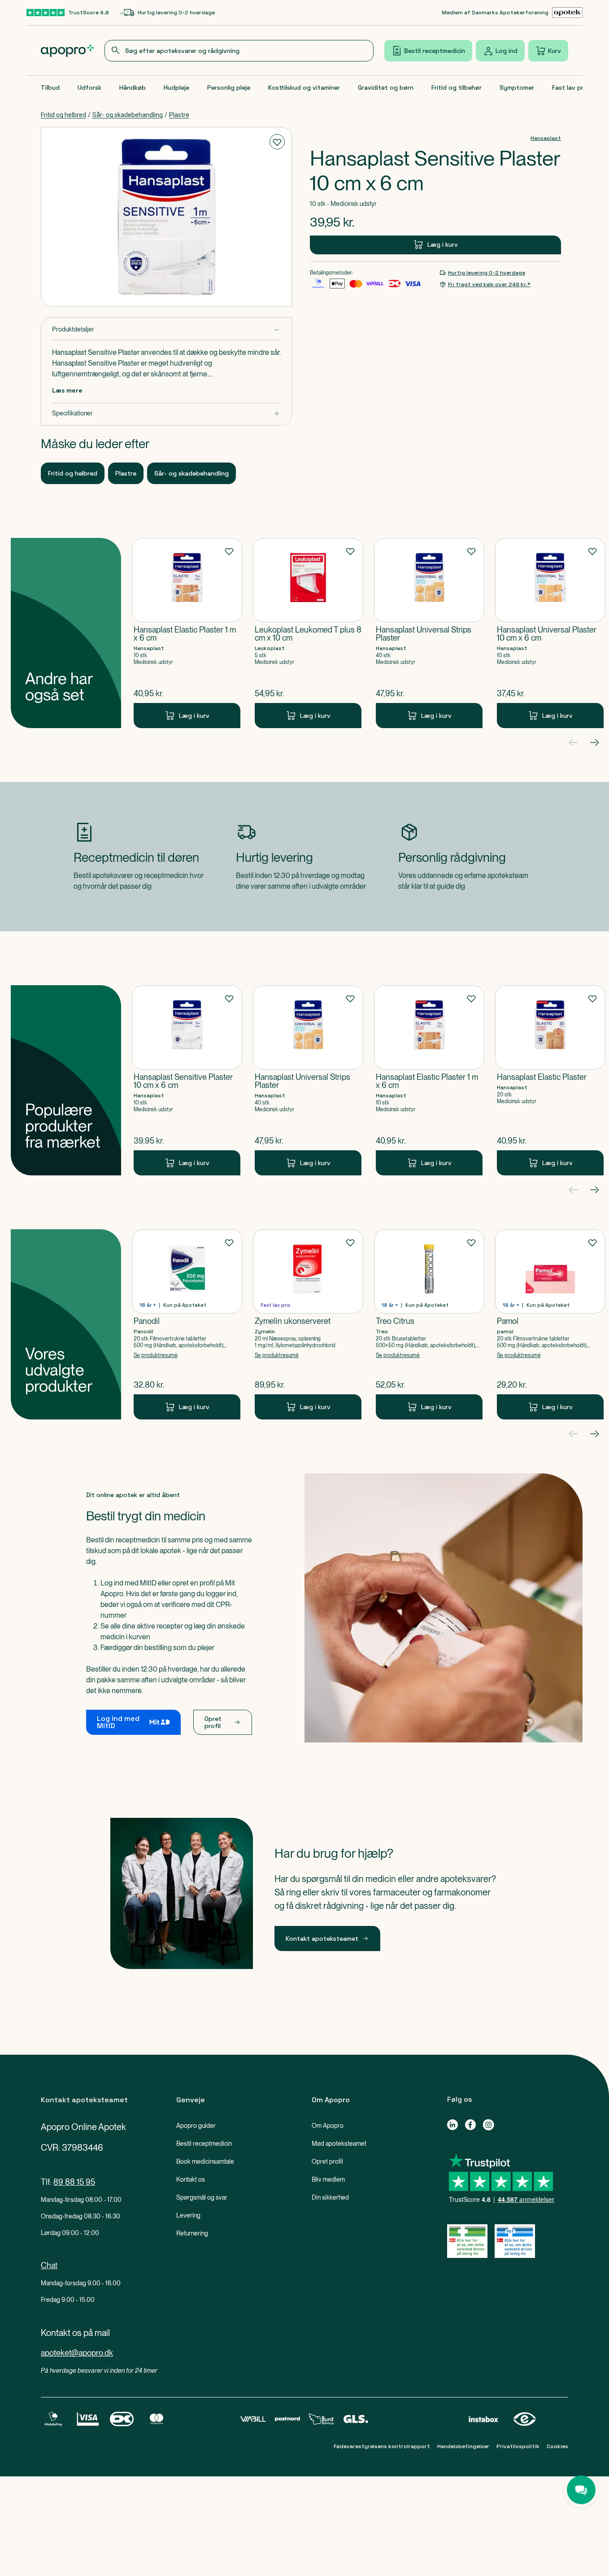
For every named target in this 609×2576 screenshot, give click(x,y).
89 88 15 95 (74, 2182)
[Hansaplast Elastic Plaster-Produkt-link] (550, 1080)
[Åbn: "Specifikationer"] (166, 413)
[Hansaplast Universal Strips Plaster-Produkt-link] (429, 633)
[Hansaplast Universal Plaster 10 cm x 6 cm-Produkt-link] (550, 633)
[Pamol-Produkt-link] (550, 1324)
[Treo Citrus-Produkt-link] (429, 1324)
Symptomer (517, 87)
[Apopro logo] (67, 51)
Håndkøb (133, 87)
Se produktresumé (156, 1355)
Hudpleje (176, 87)
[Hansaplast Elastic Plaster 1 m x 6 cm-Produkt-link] (187, 633)
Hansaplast (546, 138)
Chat (49, 2265)
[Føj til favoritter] (277, 142)
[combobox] (239, 51)
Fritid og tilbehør (457, 87)
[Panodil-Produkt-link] (187, 1324)
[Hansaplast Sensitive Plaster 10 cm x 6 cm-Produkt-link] (187, 1080)
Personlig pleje (229, 87)
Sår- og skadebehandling (128, 115)
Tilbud (50, 87)
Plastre (179, 115)
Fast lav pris (570, 87)
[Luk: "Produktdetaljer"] (166, 330)
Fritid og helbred (63, 115)
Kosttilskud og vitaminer (304, 87)
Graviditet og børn (386, 87)
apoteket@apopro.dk (77, 2353)
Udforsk (89, 87)
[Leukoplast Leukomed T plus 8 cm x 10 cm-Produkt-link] (308, 633)
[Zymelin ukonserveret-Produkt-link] (308, 1324)
